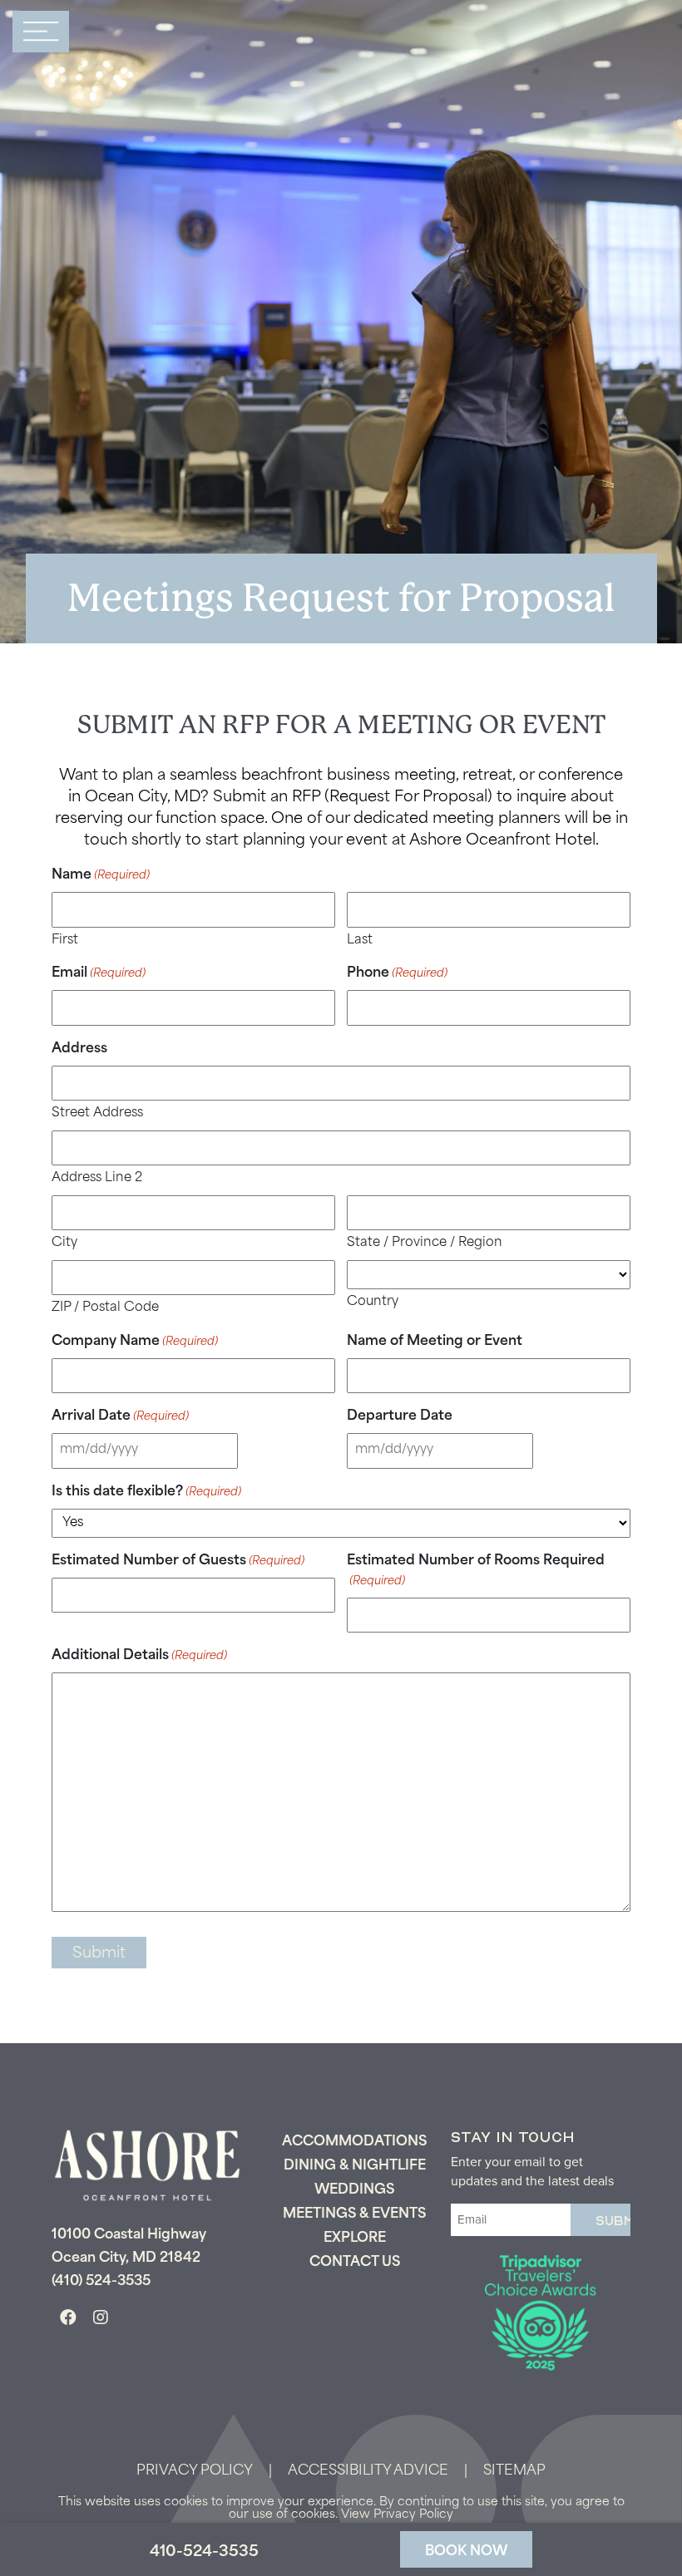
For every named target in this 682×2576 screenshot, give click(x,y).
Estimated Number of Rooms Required (476, 1571)
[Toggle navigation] (41, 32)
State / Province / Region (425, 1243)
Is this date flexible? (146, 1492)
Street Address (97, 1113)
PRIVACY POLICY (195, 2471)
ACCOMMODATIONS (354, 2142)
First (65, 941)
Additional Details (139, 1656)
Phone (397, 973)
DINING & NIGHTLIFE (355, 2166)
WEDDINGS (354, 2190)
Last (360, 941)
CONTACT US (355, 2263)
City (64, 1243)
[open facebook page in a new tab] (68, 2319)
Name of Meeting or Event (435, 1342)
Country (373, 1302)
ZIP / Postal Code (105, 1308)
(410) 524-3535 (101, 2282)
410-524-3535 (204, 2553)
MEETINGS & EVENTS (354, 2214)
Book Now (466, 2552)
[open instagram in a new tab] (101, 2319)
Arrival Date (120, 1416)
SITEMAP (514, 2471)
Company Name (135, 1342)
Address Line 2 (97, 1178)
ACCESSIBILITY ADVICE (368, 2471)
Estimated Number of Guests (178, 1561)
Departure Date (400, 1416)
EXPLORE (355, 2239)
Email (99, 973)
